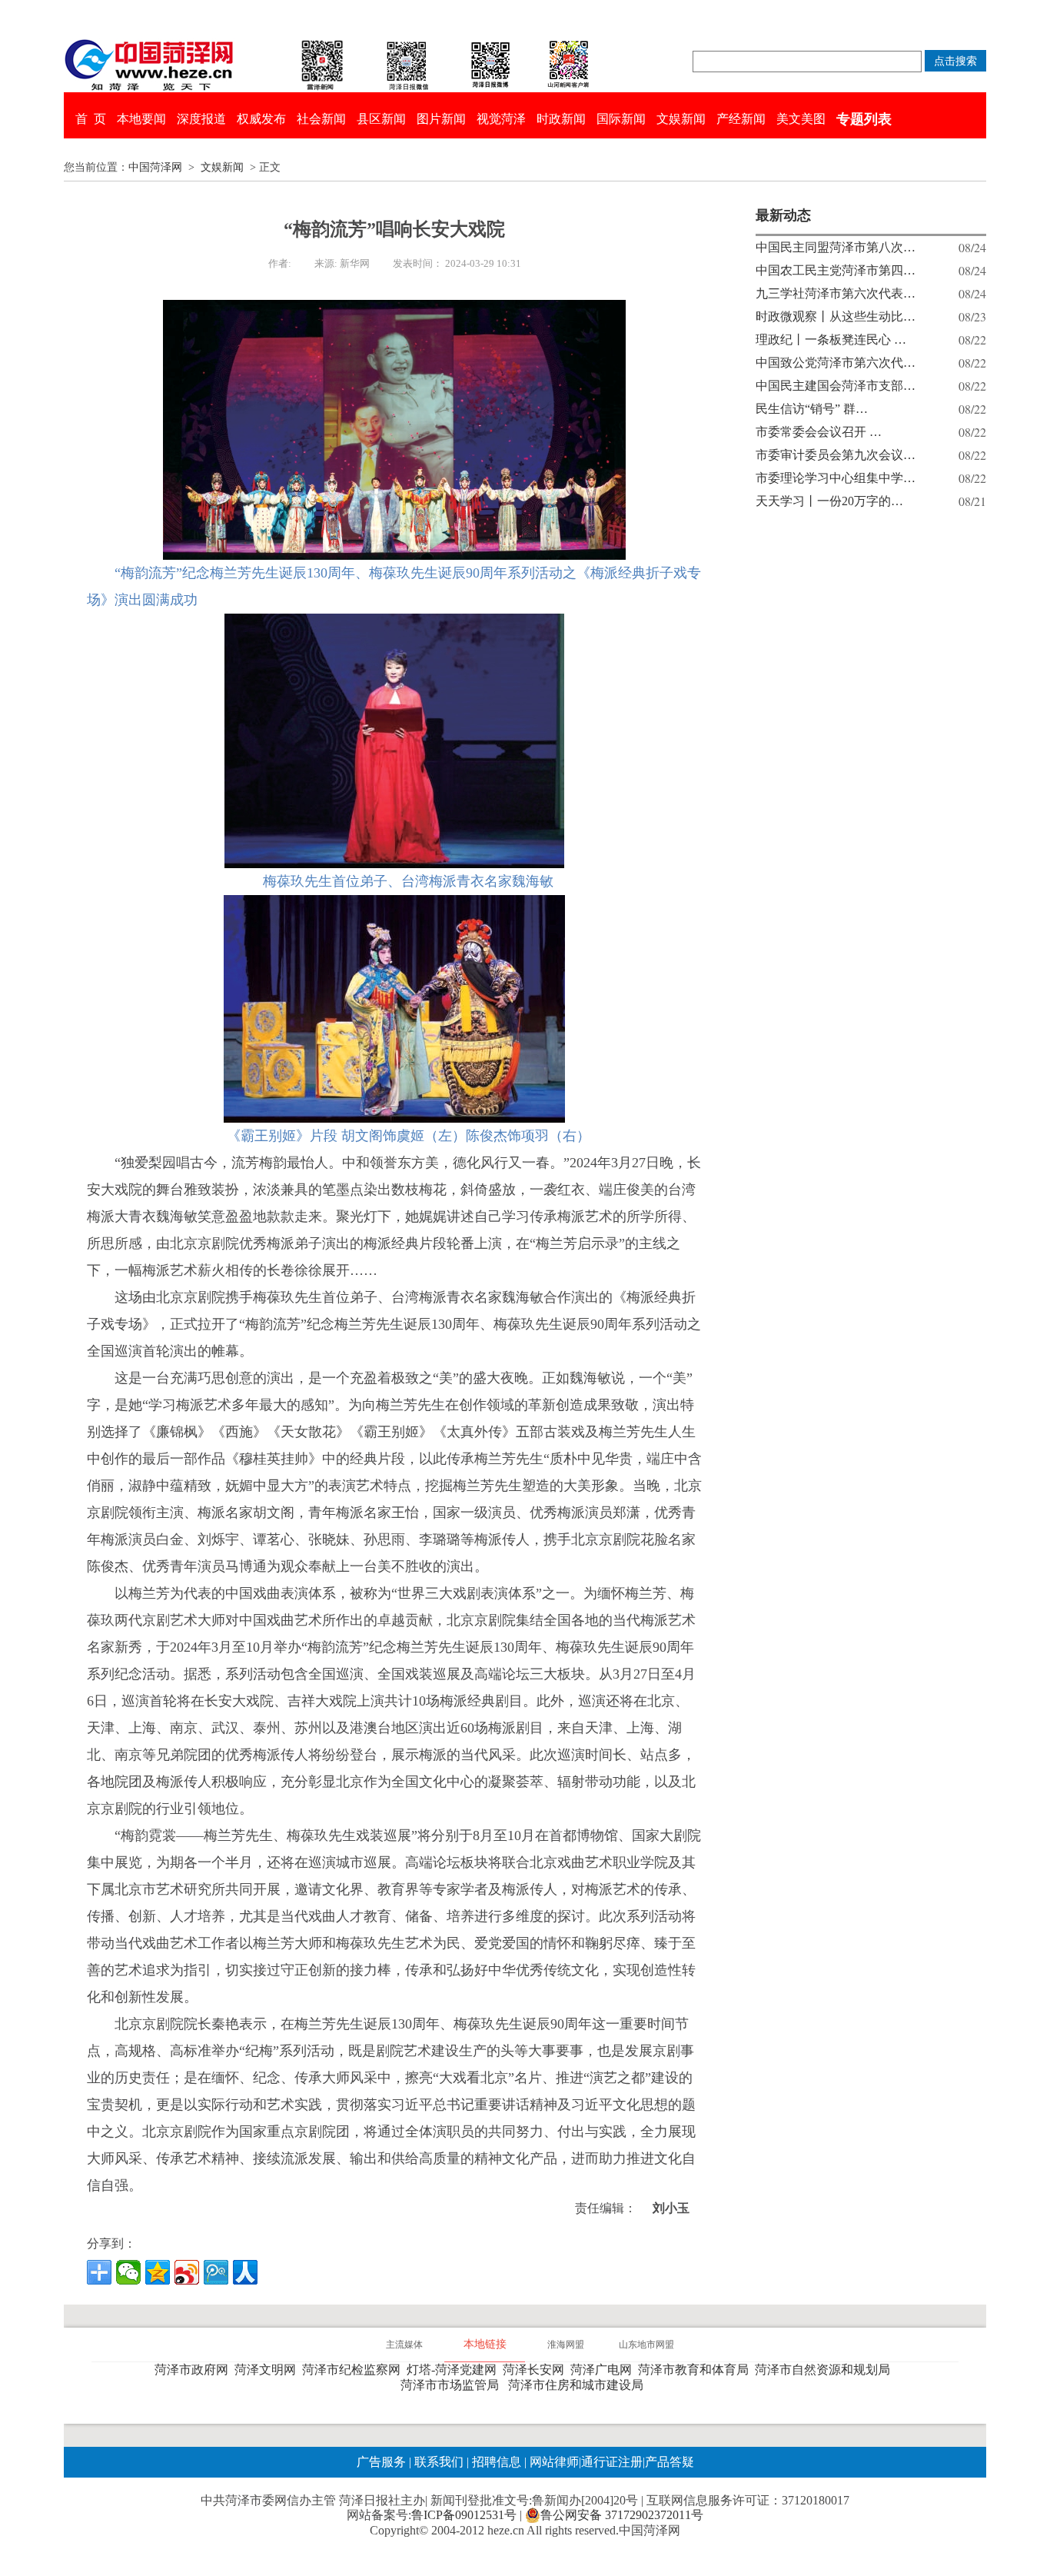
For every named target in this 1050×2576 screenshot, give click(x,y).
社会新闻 (321, 119)
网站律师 (553, 2462)
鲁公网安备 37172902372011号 (622, 2515)
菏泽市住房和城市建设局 (579, 2385)
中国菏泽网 (155, 167)
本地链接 (485, 2344)
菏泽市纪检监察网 (354, 2370)
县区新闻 (381, 119)
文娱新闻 (681, 119)
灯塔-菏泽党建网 (455, 2370)
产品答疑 (670, 2462)
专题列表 (864, 119)
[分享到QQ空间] (158, 2272)
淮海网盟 (566, 2345)
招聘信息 (497, 2462)
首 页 (91, 119)
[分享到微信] (128, 2272)
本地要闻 (141, 119)
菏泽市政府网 (194, 2370)
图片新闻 (441, 119)
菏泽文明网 (268, 2370)
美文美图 (801, 119)
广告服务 (381, 2462)
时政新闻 (561, 119)
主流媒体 (404, 2345)
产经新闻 (741, 119)
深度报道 (201, 119)
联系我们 (439, 2462)
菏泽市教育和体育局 (696, 2370)
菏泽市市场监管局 (453, 2385)
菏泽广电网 (604, 2370)
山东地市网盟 (646, 2345)
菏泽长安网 (537, 2370)
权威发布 (261, 119)
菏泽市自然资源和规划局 (826, 2370)
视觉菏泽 (501, 119)
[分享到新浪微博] (187, 2272)
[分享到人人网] (245, 2272)
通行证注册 (612, 2462)
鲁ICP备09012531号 (464, 2515)
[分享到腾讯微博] (216, 2272)
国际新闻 (621, 119)
